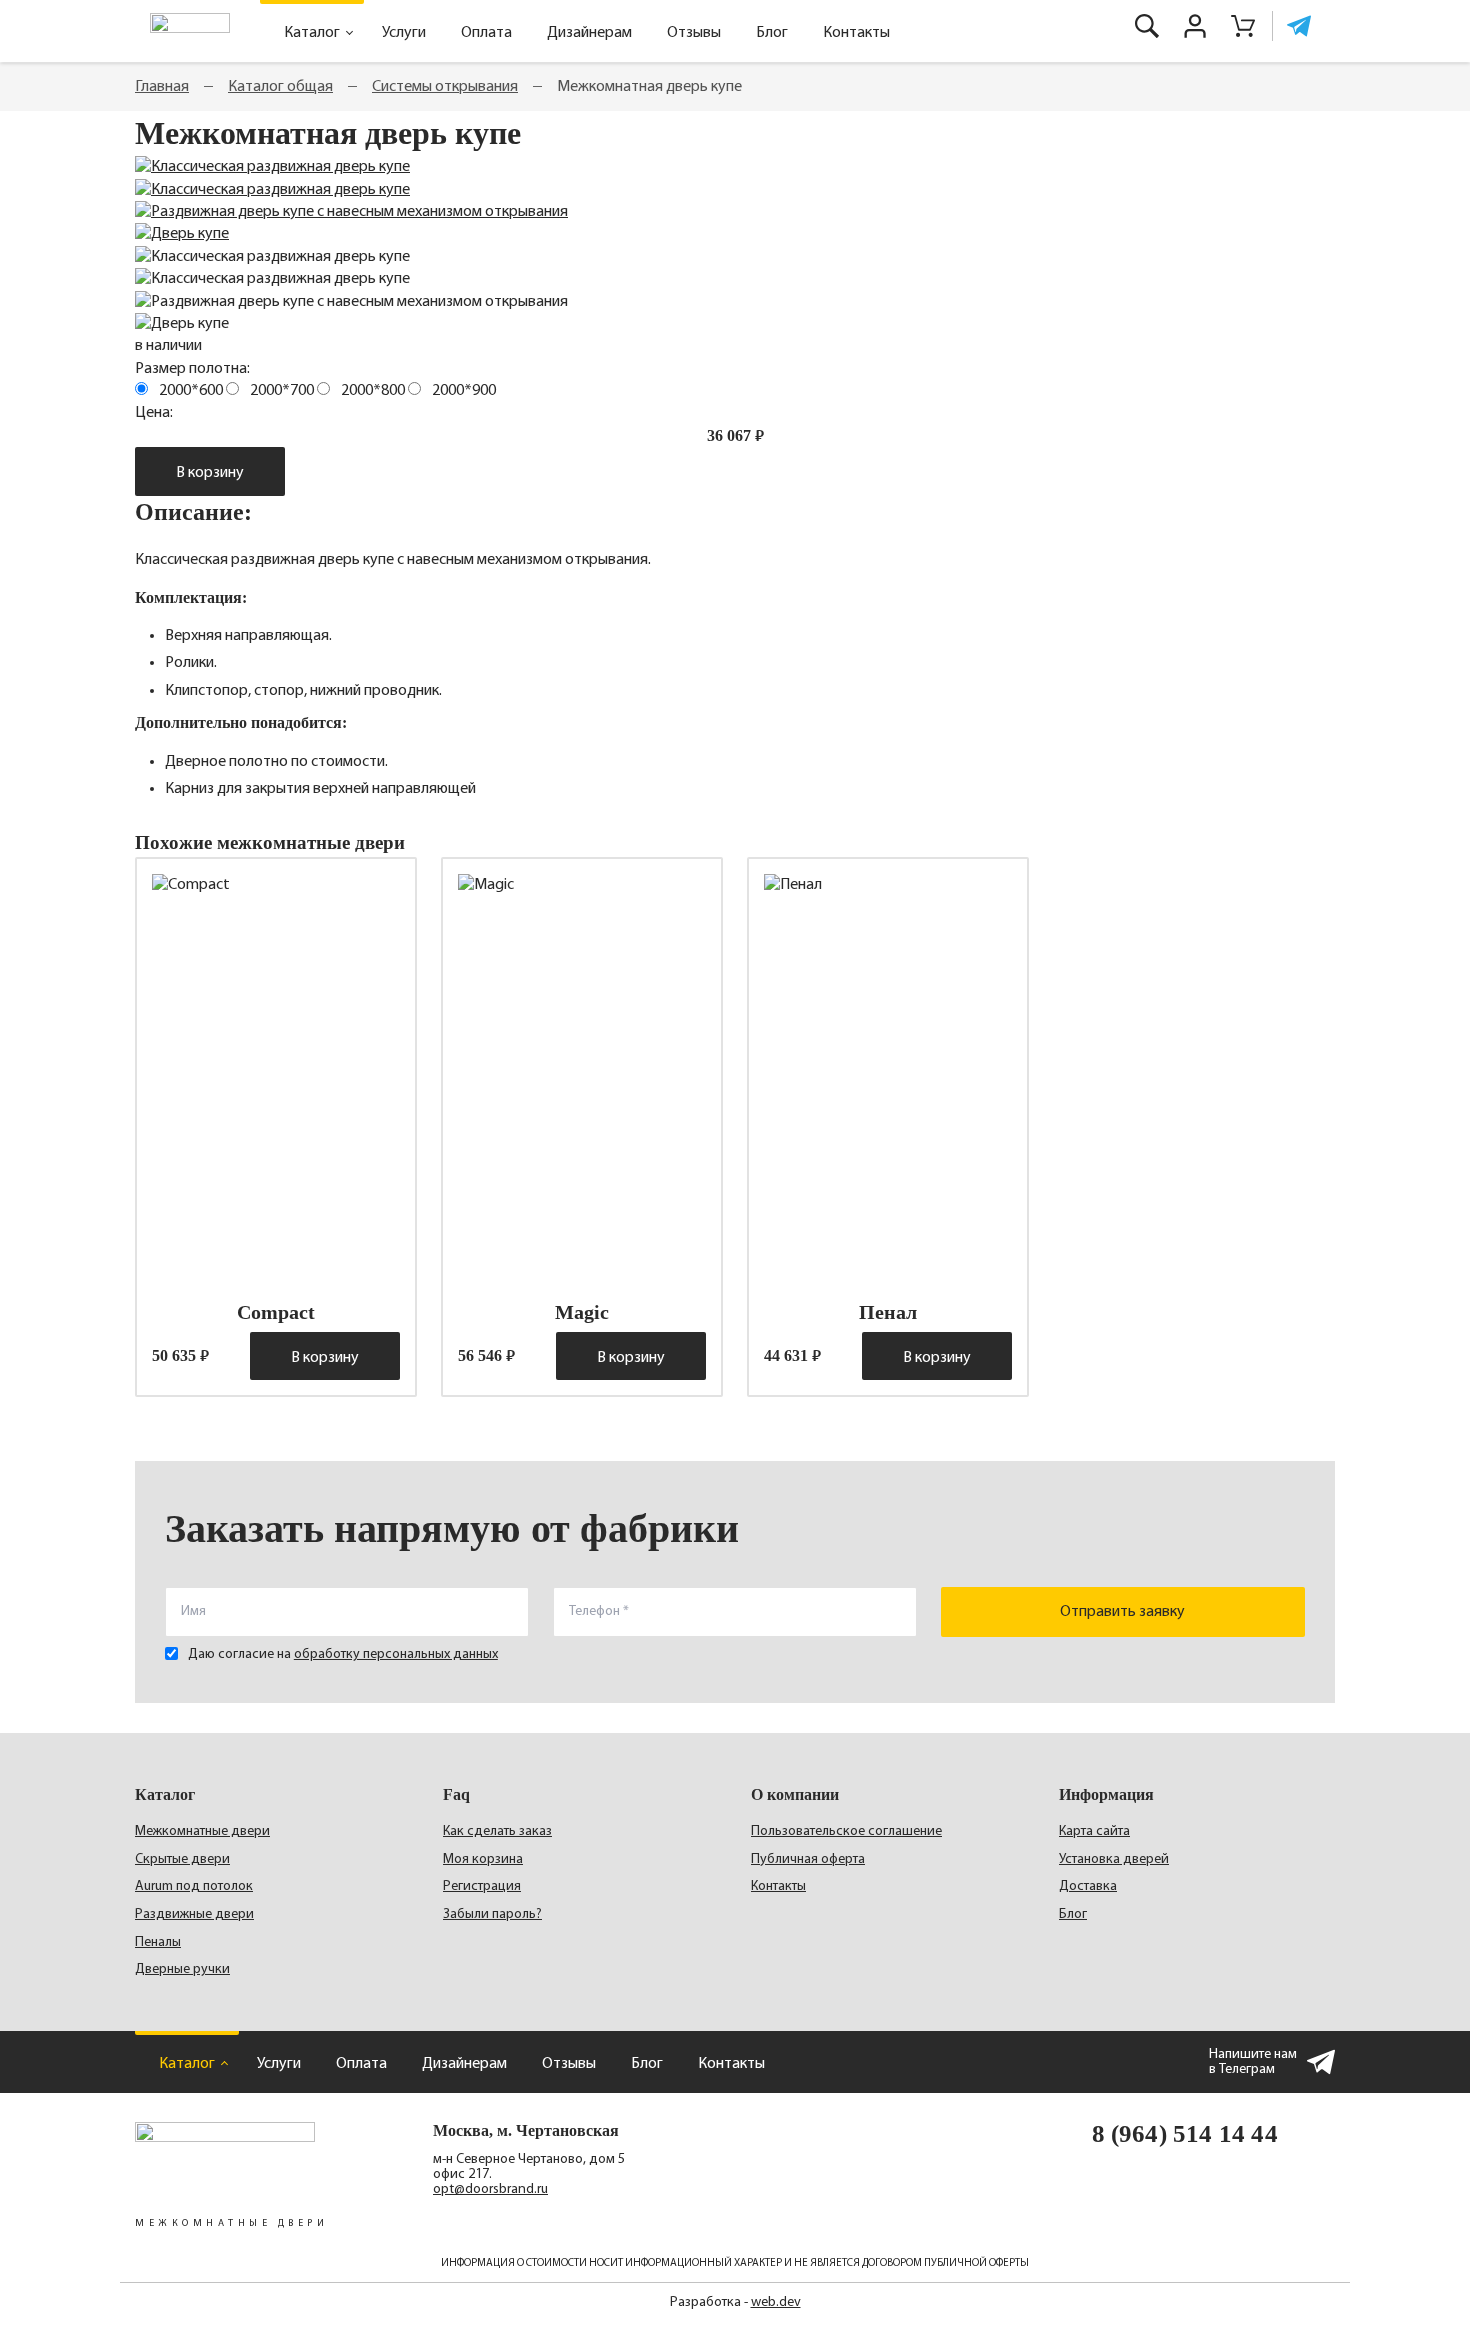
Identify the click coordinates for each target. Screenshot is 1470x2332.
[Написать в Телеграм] (1296, 26)
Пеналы (158, 1942)
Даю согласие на (343, 1654)
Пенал (888, 1312)
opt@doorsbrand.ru (490, 2189)
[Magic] (582, 1078)
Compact (276, 1312)
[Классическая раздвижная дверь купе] (272, 167)
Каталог (312, 33)
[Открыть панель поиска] (1147, 26)
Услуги (404, 33)
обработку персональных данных (396, 1654)
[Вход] (1195, 26)
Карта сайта (1094, 1831)
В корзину (210, 473)
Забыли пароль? (492, 1914)
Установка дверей (1114, 1859)
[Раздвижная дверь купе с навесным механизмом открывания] (351, 212)
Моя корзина (483, 1859)
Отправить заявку (1122, 1612)
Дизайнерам (589, 33)
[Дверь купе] (182, 234)
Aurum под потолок (194, 1886)
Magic (582, 1312)
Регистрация (482, 1886)
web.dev (776, 2302)
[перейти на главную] (190, 31)
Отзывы (694, 33)
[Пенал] (888, 1078)
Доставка (1088, 1886)
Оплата (486, 33)
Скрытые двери (182, 1859)
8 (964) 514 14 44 (1185, 2133)
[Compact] (276, 1078)
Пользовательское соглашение (846, 1831)
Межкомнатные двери (202, 1831)
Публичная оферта (808, 1859)
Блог (772, 33)
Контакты (856, 33)
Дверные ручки (182, 1969)
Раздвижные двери (194, 1914)
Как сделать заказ (497, 1831)
